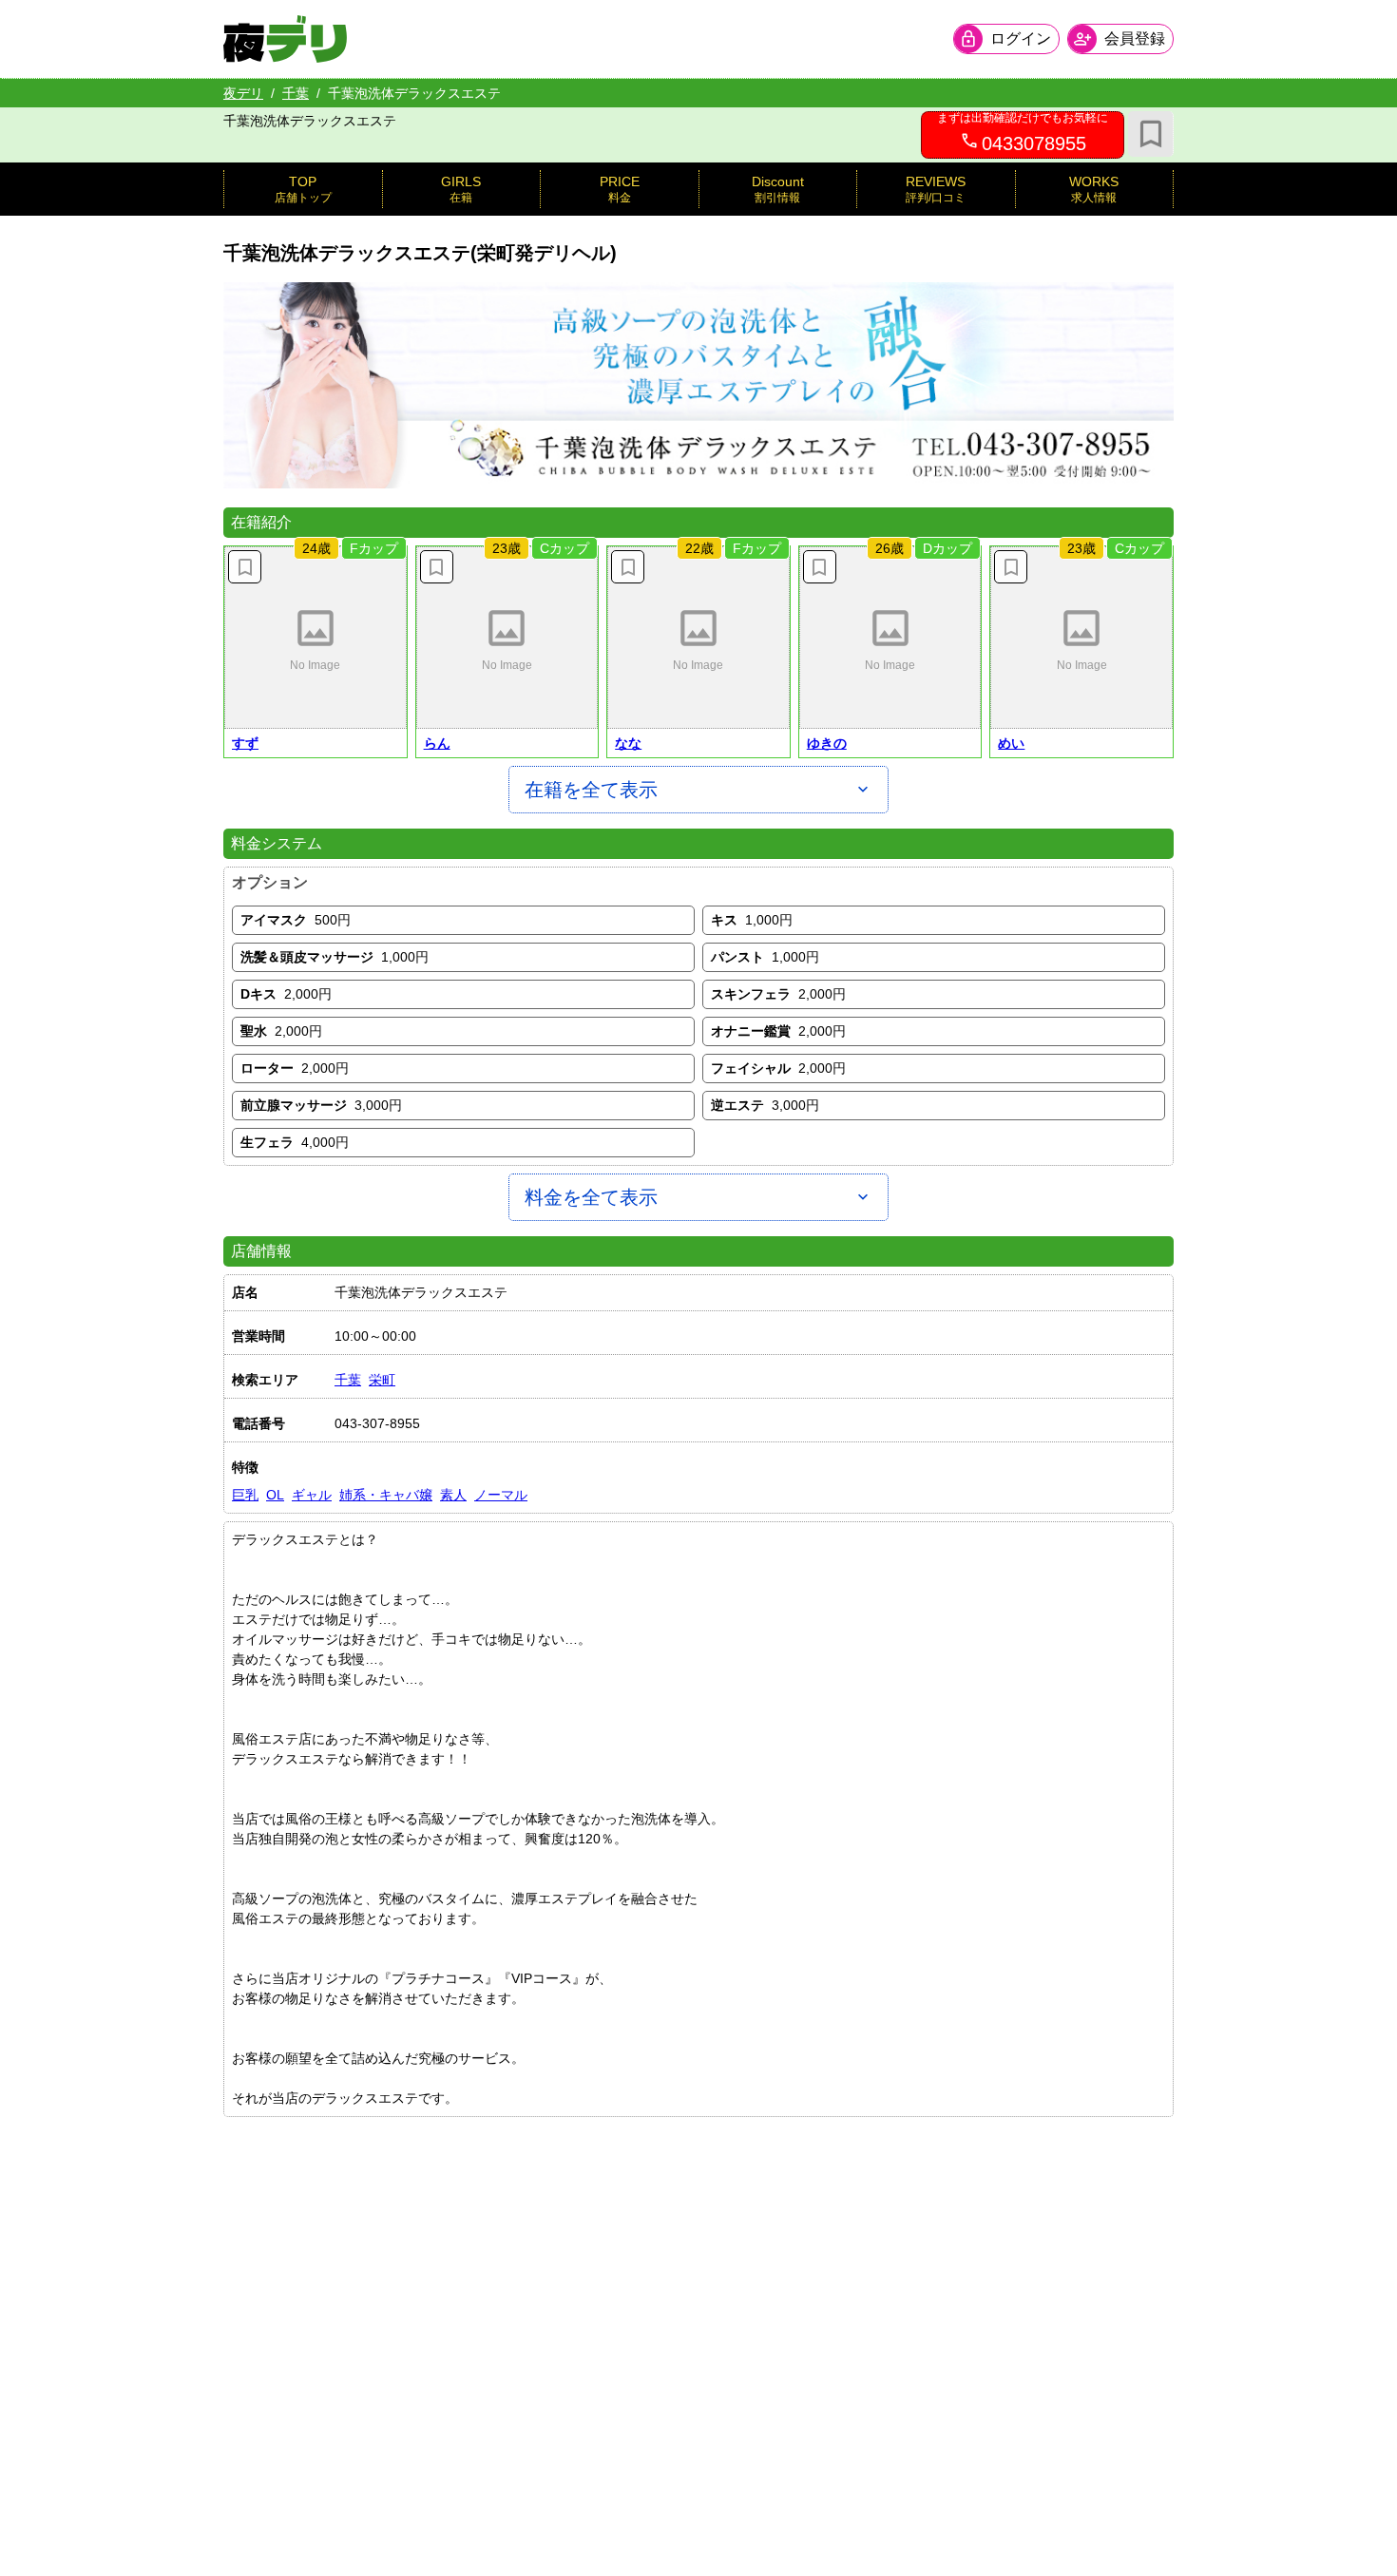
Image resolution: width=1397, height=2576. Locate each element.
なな (628, 743)
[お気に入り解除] (245, 567)
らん (437, 743)
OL (275, 1495)
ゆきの (827, 743)
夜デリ (243, 93)
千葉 (296, 93)
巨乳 (245, 1495)
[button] (316, 638)
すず (245, 743)
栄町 (382, 1380)
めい (1011, 743)
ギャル (312, 1495)
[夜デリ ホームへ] (285, 39)
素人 (453, 1495)
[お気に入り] (1151, 134)
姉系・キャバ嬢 (386, 1495)
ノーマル (501, 1495)
